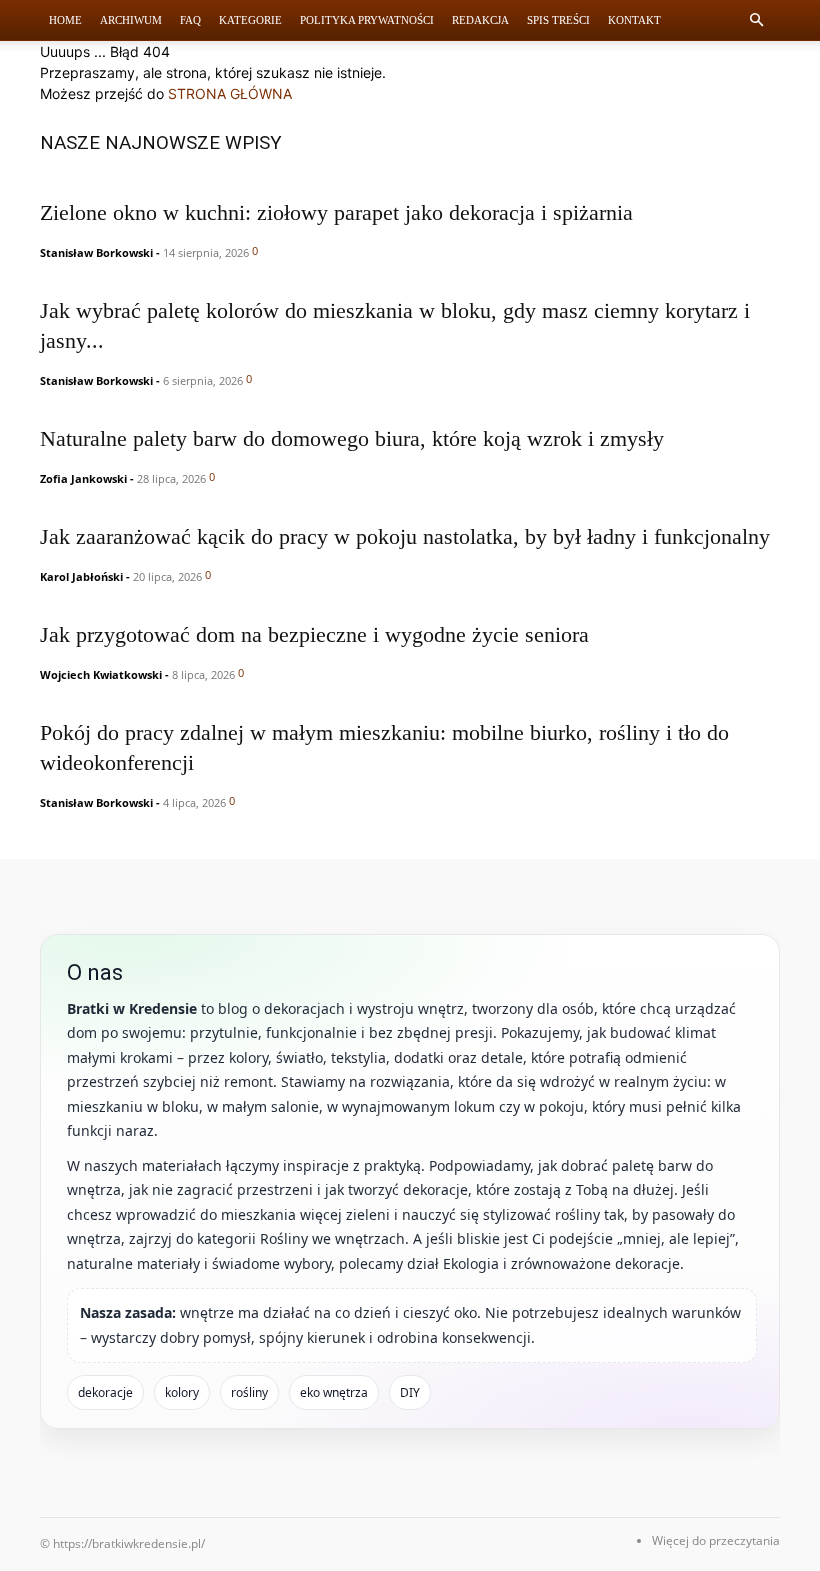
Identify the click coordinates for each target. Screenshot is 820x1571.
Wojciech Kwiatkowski (101, 674)
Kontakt (634, 20)
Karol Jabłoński (81, 576)
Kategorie (250, 20)
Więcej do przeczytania (716, 1540)
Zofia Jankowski (83, 478)
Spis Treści (558, 20)
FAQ (190, 20)
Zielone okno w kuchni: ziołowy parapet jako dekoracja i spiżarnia (336, 212)
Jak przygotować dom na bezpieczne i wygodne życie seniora (314, 634)
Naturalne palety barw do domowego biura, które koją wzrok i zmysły (352, 438)
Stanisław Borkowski (96, 252)
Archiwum (131, 20)
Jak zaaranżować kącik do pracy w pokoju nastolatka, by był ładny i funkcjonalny (405, 536)
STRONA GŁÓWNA (230, 93)
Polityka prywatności (367, 20)
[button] (756, 20)
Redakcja (480, 20)
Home (65, 20)
